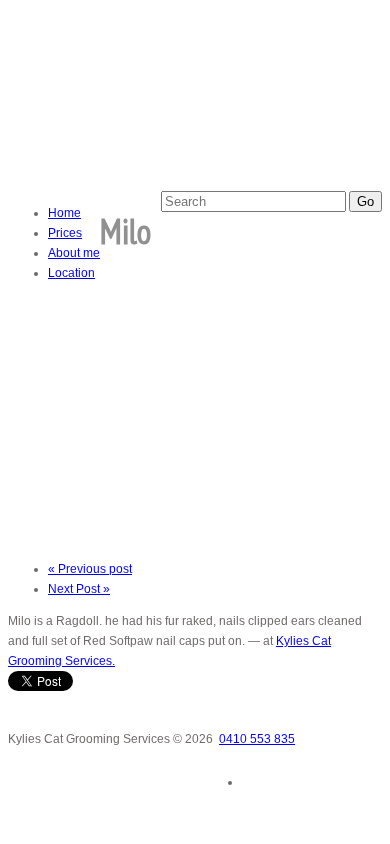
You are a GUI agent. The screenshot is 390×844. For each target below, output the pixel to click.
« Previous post (90, 569)
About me (74, 253)
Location (71, 273)
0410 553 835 (257, 739)
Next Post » (79, 589)
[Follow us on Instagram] (354, 776)
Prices (65, 233)
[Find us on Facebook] (270, 776)
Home (64, 213)
